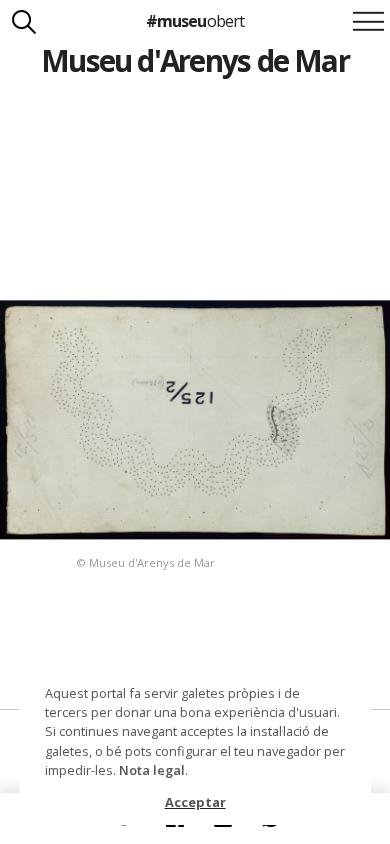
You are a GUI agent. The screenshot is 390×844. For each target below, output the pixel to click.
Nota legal (152, 770)
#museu (194, 21)
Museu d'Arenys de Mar (195, 60)
